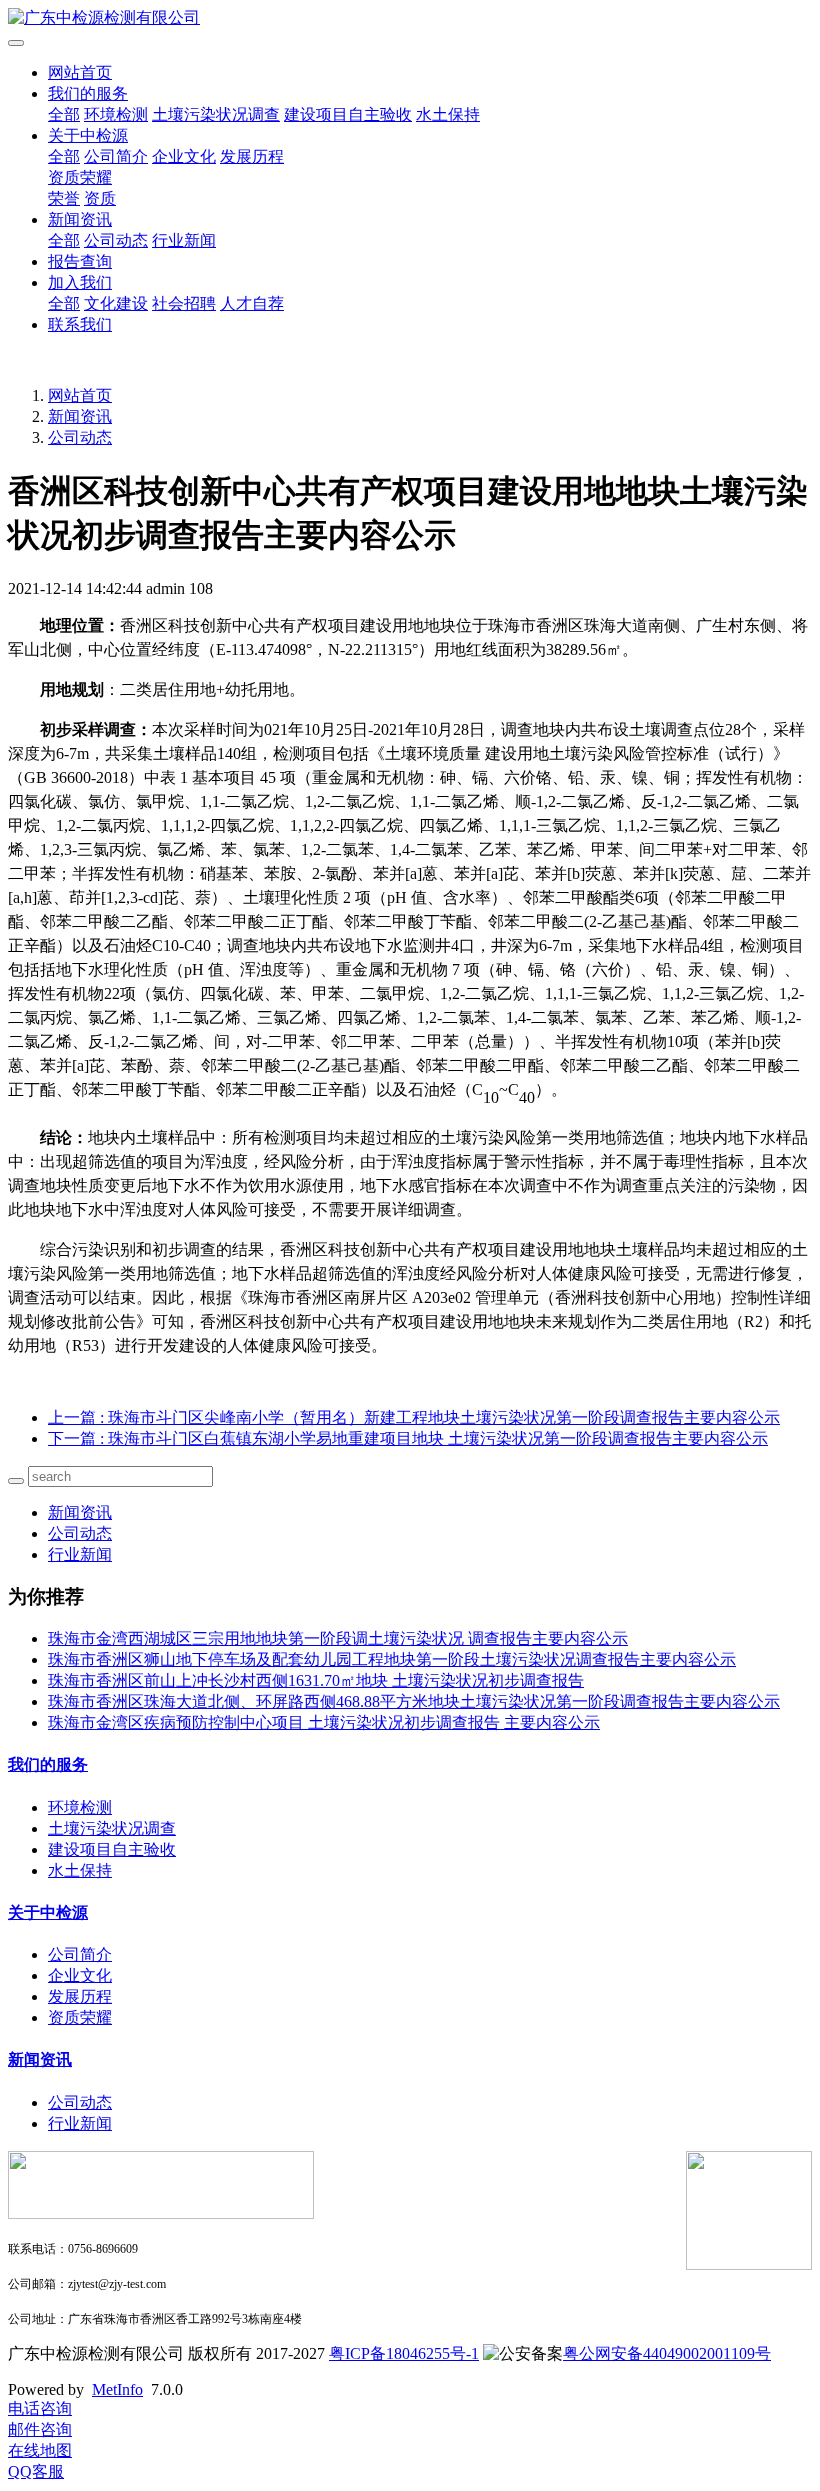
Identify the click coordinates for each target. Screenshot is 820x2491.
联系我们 (80, 324)
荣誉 (64, 198)
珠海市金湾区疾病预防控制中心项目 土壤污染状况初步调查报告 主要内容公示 (324, 1722)
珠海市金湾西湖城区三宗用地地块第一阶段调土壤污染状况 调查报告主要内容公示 (338, 1638)
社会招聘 (184, 303)
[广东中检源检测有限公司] (410, 18)
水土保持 (448, 114)
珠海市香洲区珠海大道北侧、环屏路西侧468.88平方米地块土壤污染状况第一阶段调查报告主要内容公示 (414, 1701)
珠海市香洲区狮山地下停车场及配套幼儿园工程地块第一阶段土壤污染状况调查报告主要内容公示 (392, 1659)
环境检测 (116, 114)
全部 (64, 114)
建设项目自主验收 (348, 114)
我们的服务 (88, 93)
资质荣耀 (80, 177)
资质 (100, 198)
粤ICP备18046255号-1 (404, 2353)
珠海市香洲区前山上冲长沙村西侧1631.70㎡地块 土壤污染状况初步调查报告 (316, 1680)
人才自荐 (252, 303)
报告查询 (80, 261)
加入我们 (80, 282)
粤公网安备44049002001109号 (667, 2353)
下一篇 (408, 1438)
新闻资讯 (80, 219)
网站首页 (80, 72)
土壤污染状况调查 (216, 114)
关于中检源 (88, 135)
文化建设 (116, 303)
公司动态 (116, 240)
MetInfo (117, 2389)
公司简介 (116, 156)
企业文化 (184, 156)
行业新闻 (184, 240)
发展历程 (252, 156)
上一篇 (414, 1417)
